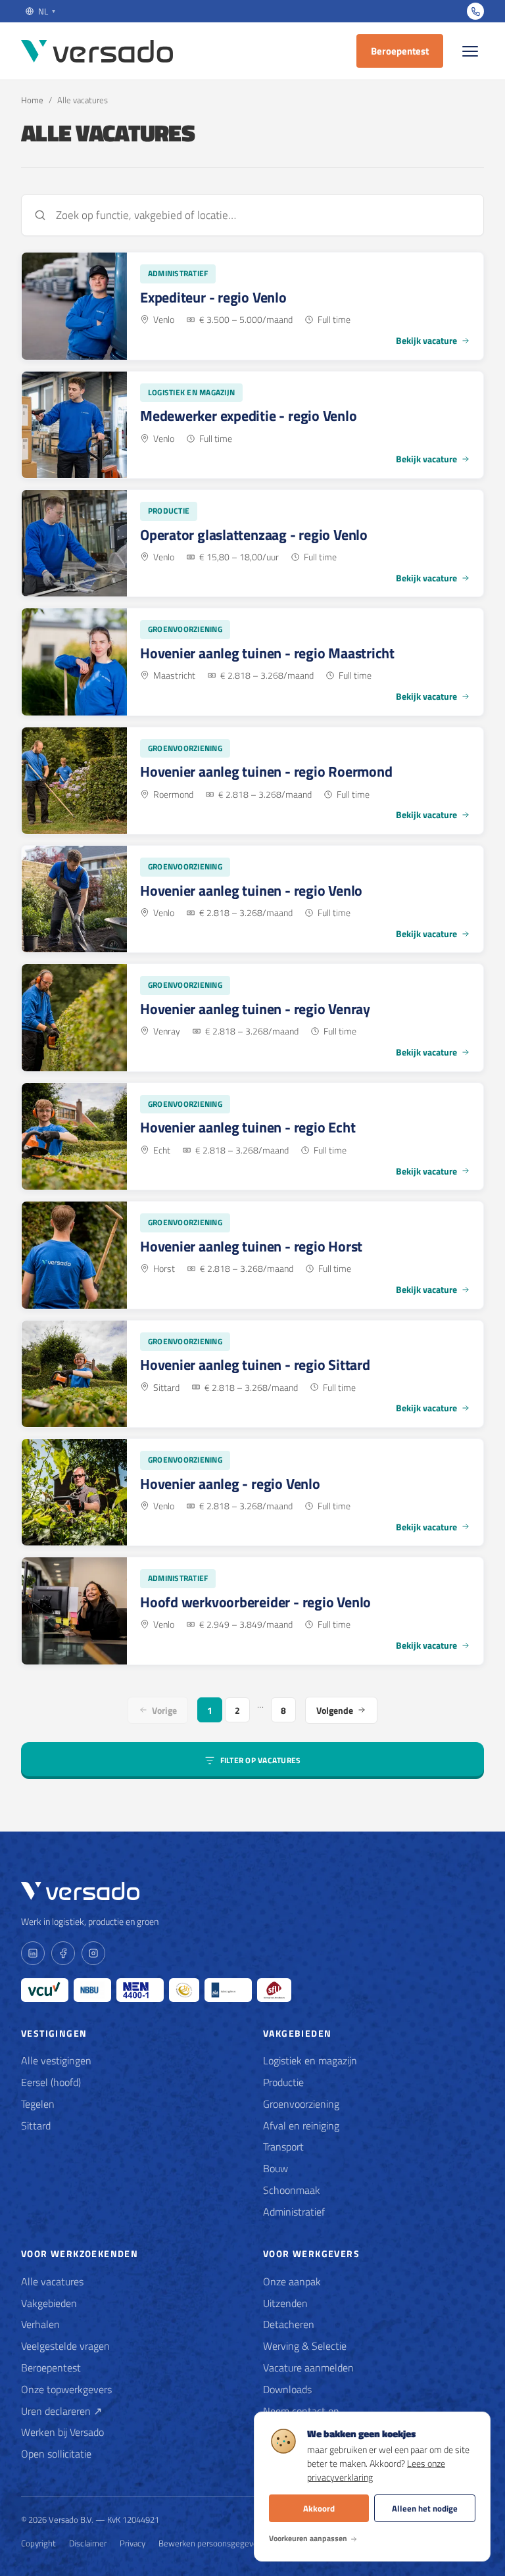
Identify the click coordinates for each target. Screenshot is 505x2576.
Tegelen (38, 2104)
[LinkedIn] (33, 1953)
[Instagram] (93, 1953)
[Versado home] (97, 51)
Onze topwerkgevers (66, 2389)
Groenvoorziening (301, 2104)
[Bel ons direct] (475, 11)
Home (32, 100)
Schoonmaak (292, 2190)
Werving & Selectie (305, 2346)
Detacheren (289, 2324)
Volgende (335, 1710)
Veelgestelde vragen (65, 2346)
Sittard (36, 2126)
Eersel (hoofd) (51, 2082)
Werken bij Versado (62, 2432)
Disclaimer (88, 2543)
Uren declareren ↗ (61, 2411)
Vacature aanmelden (308, 2368)
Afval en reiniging (301, 2126)
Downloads (287, 2389)
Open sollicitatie (56, 2454)
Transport (283, 2147)
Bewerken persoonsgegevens (212, 2543)
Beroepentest (400, 51)
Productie (283, 2082)
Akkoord (319, 2508)
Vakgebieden (49, 2303)
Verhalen (40, 2324)
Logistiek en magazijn (310, 2060)
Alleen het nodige (425, 2508)
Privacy (132, 2543)
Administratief (294, 2212)
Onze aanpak (292, 2281)
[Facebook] (63, 1953)
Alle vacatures (52, 2281)
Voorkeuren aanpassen (308, 2538)
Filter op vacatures (261, 1760)
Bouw (276, 2168)
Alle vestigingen (56, 2060)
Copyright (38, 2543)
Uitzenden (285, 2303)
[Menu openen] (470, 51)
